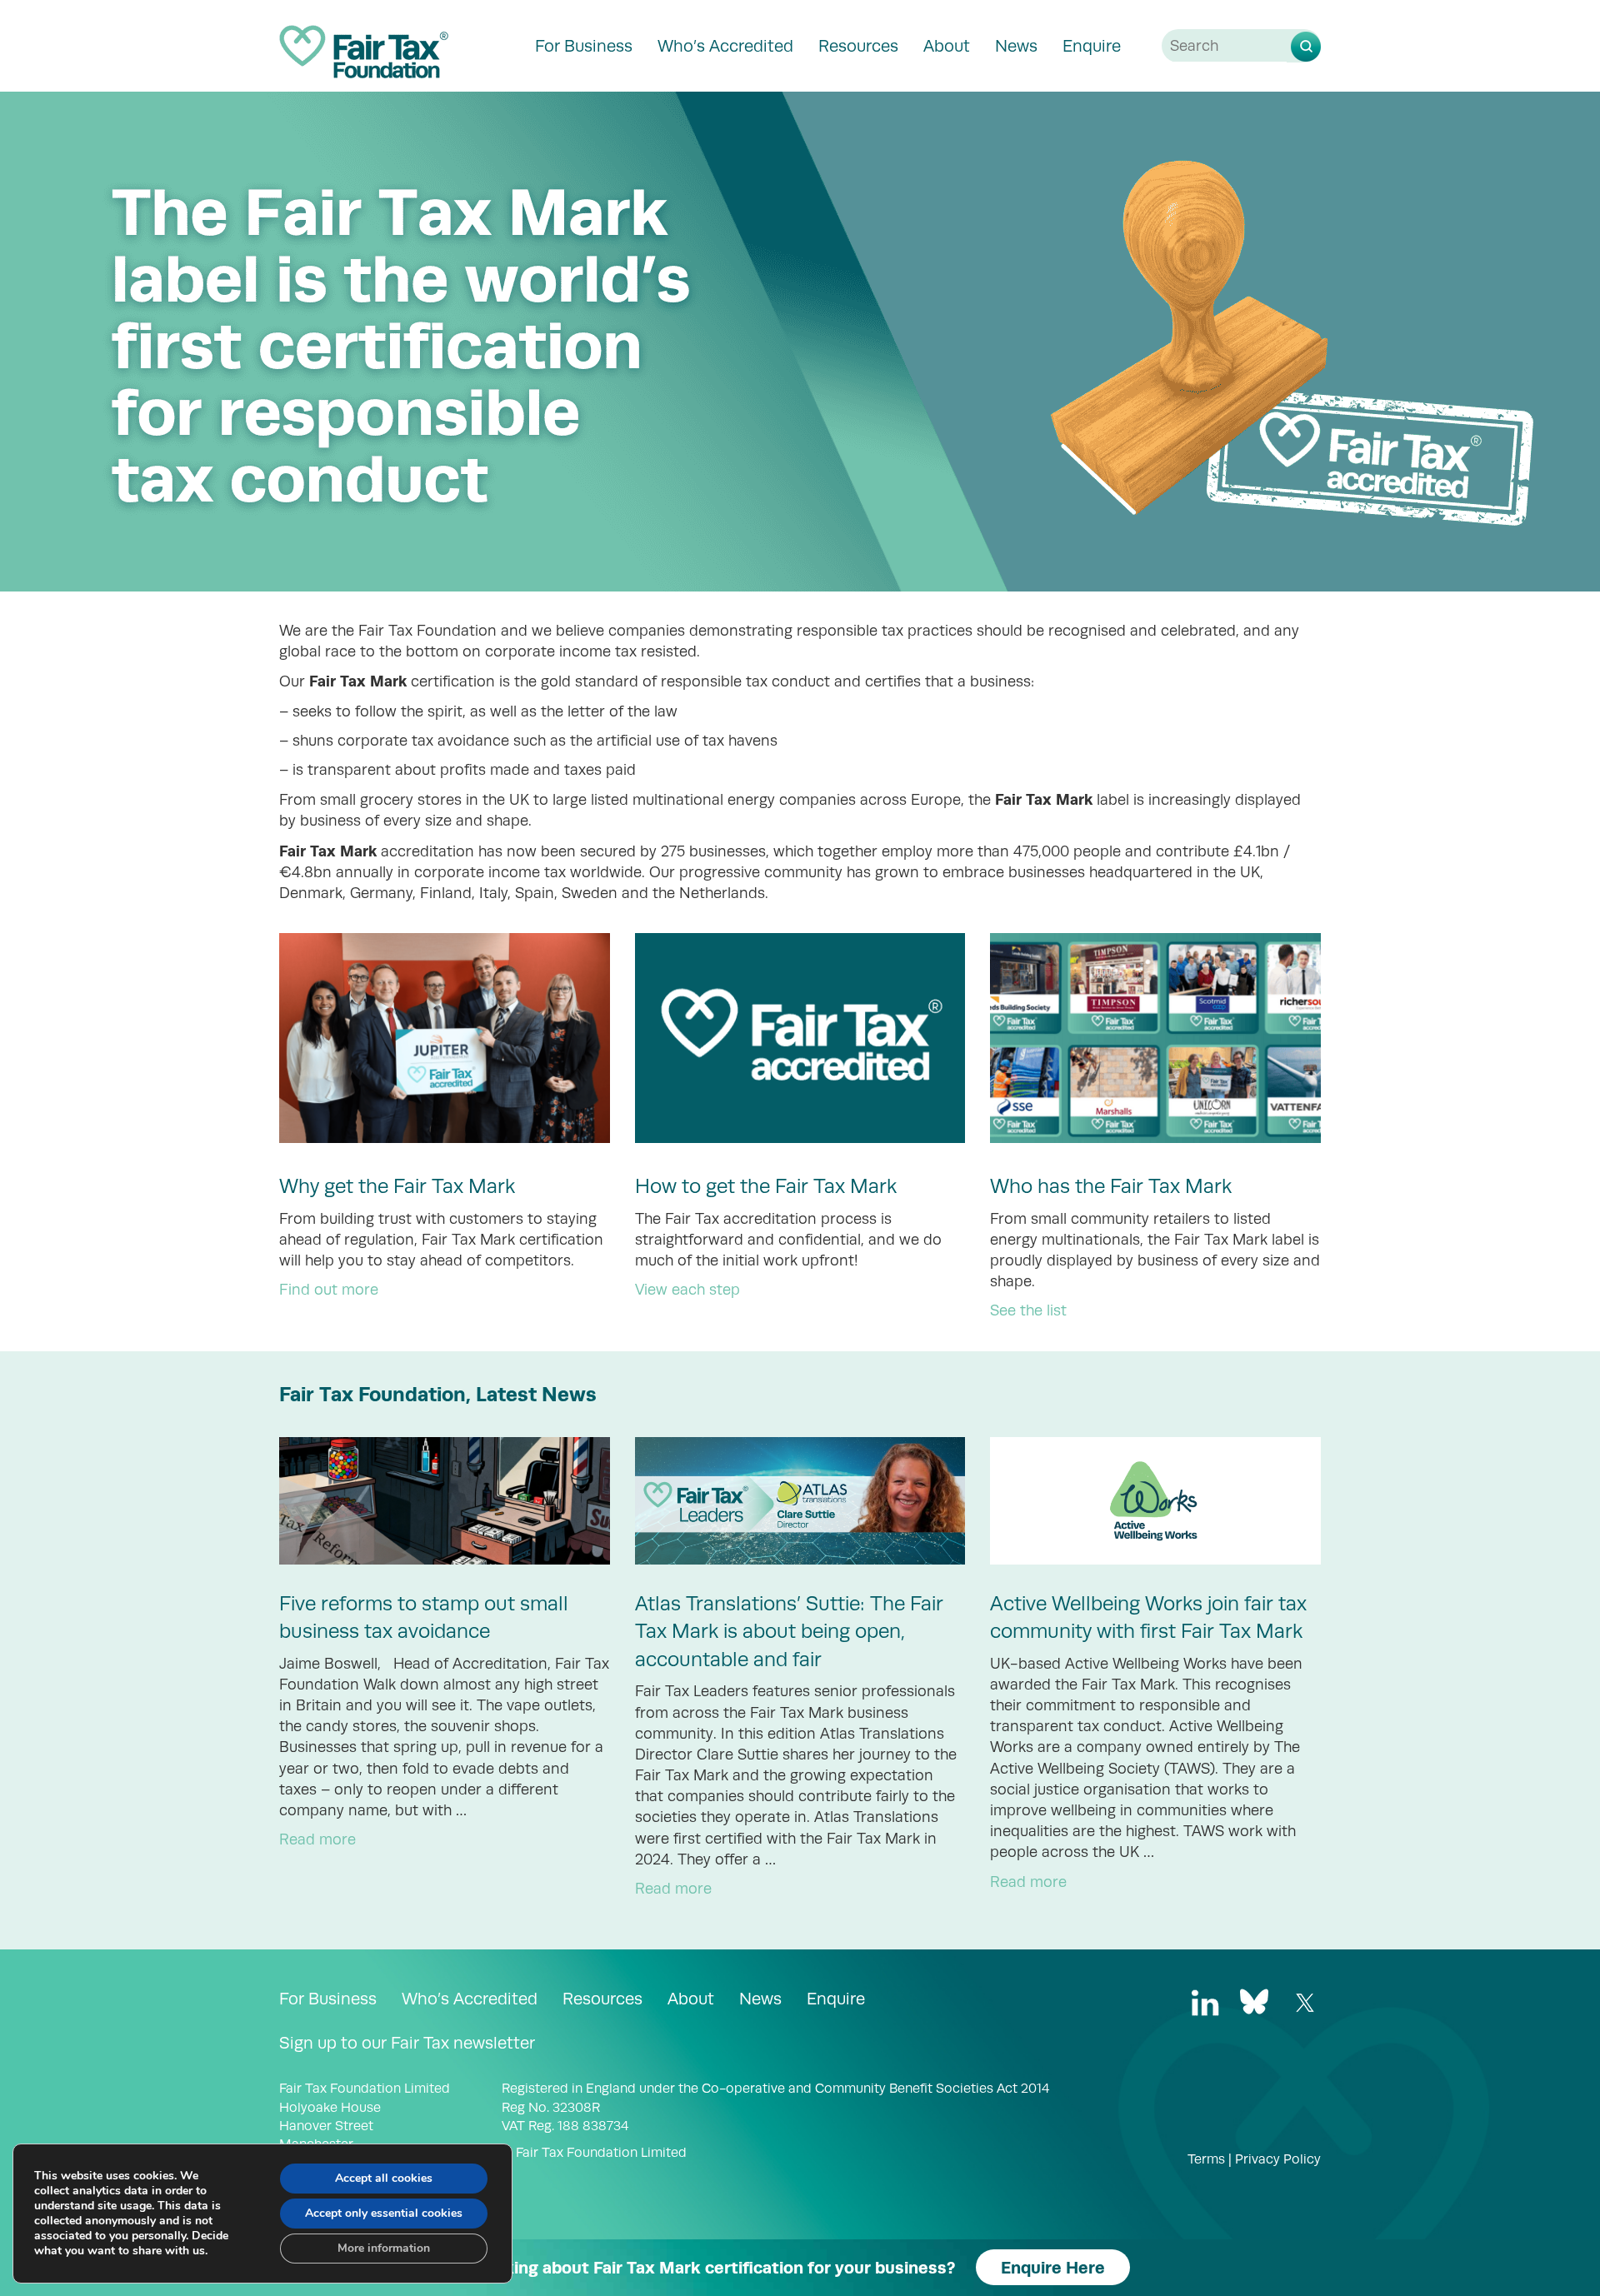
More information (384, 2248)
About (947, 46)
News (1016, 46)
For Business (584, 46)
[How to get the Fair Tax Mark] (800, 1038)
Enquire (1092, 46)
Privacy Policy (1278, 2159)
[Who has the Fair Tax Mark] (1155, 1038)
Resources (858, 46)
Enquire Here (1053, 2267)
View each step (687, 1290)
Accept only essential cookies (384, 2213)
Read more (317, 1839)
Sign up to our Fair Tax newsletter (407, 2043)
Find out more (329, 1290)
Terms (1206, 2159)
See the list (1028, 1310)
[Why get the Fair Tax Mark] (445, 1038)
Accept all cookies (384, 2178)
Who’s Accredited (725, 46)
